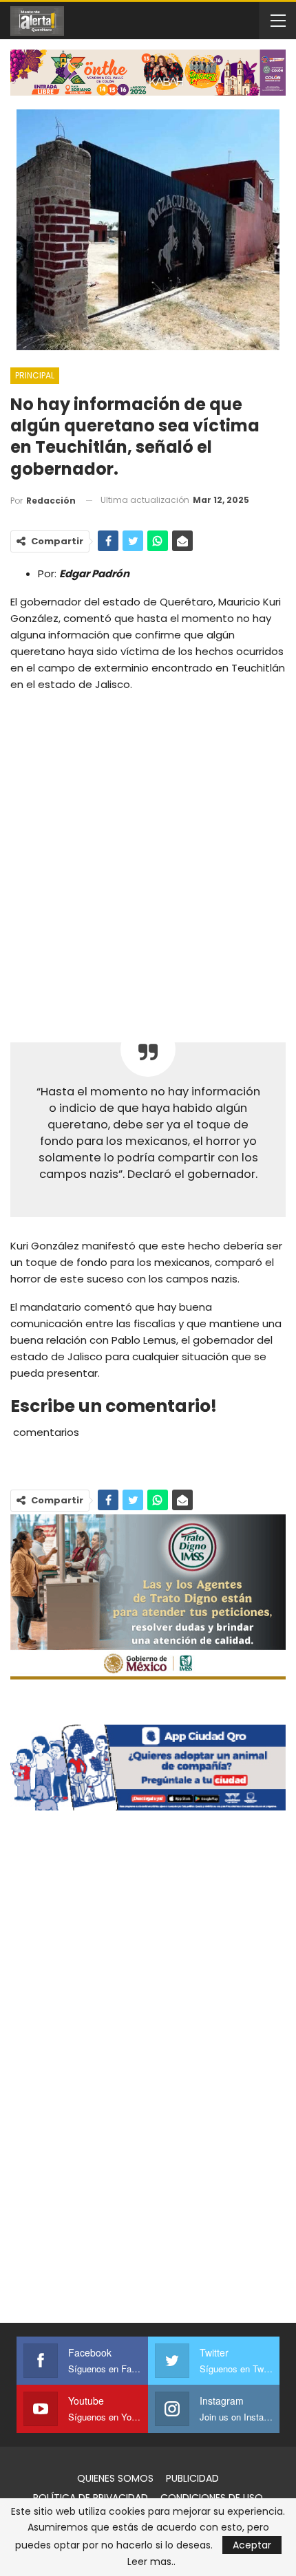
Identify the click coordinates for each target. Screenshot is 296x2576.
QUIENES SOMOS (115, 2478)
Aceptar (252, 2545)
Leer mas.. (151, 2562)
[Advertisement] (148, 857)
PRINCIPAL (35, 375)
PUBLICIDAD (192, 2478)
